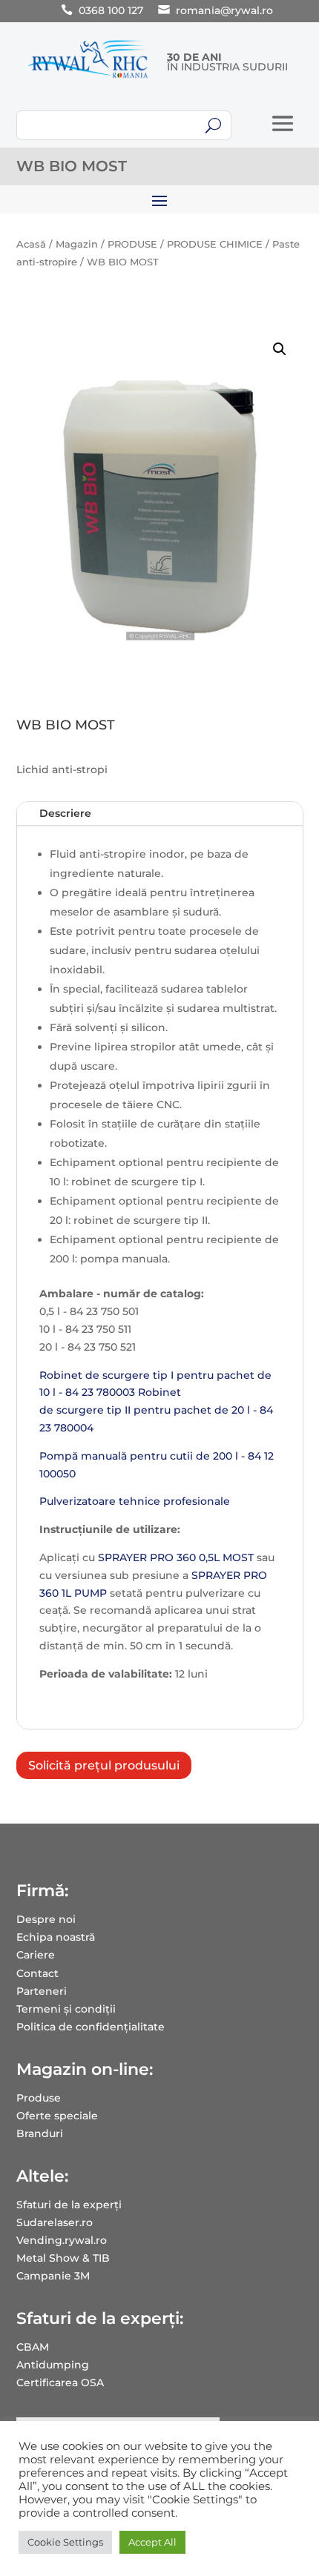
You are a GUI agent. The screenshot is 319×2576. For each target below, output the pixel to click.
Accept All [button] (152, 2542)
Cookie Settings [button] (65, 2542)
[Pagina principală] (88, 78)
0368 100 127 (111, 10)
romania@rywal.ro (224, 10)
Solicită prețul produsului (104, 1765)
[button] (280, 349)
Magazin (77, 244)
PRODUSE (132, 244)
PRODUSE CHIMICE (215, 244)
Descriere (65, 813)
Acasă (31, 244)
